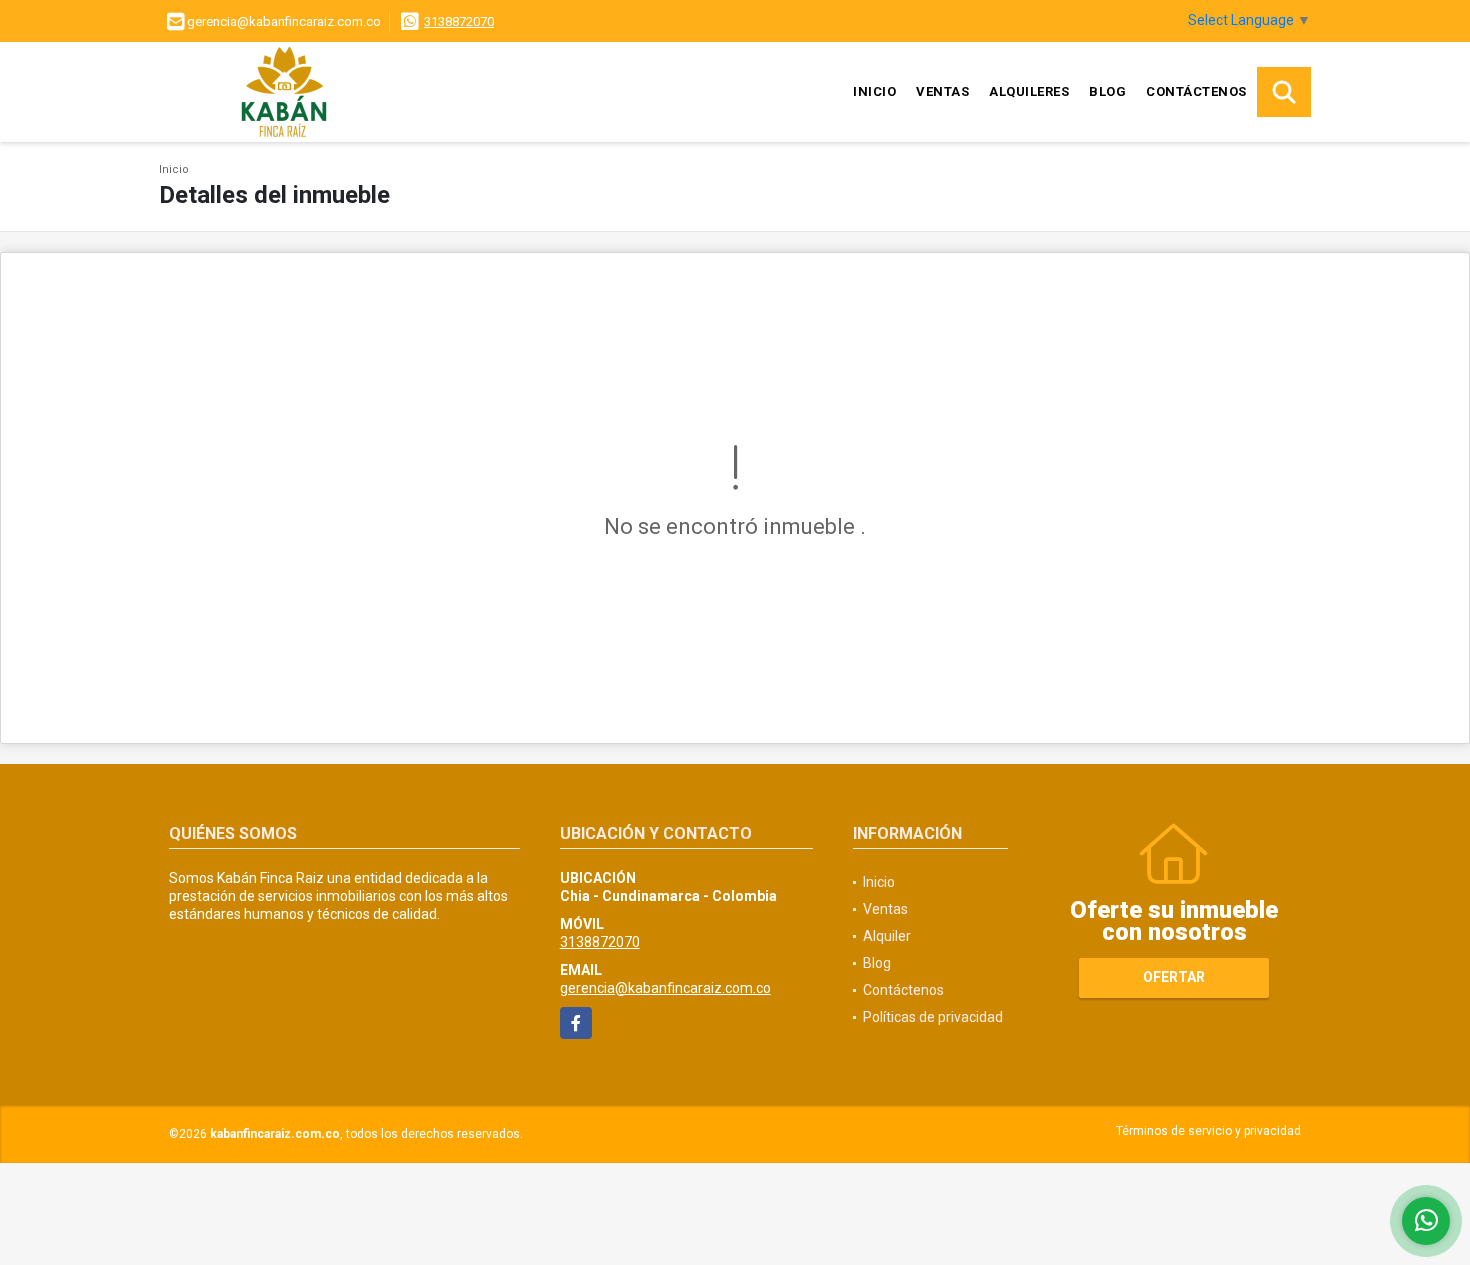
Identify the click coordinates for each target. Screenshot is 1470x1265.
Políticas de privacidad (933, 1017)
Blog (1107, 91)
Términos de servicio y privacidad (1208, 1131)
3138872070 (459, 21)
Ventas (942, 91)
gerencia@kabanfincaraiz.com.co (665, 988)
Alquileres (1029, 91)
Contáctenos (1196, 91)
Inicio (874, 91)
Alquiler (887, 936)
